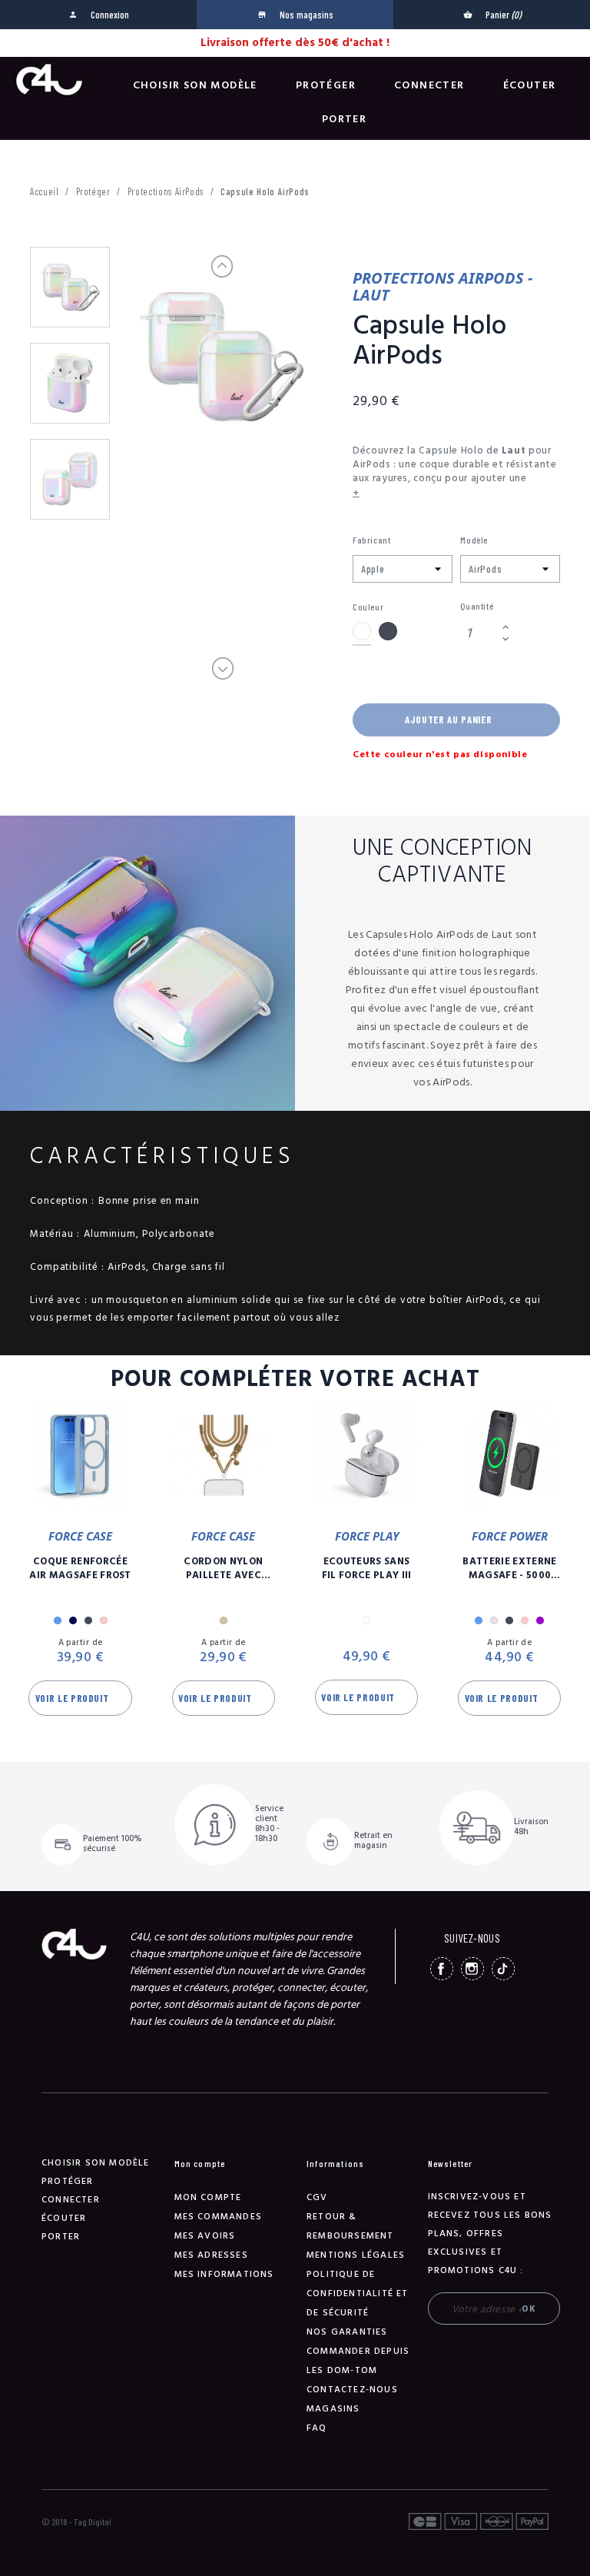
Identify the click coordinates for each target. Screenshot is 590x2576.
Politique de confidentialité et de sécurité (358, 2293)
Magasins (333, 2409)
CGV (317, 2197)
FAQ (317, 2428)
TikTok (503, 1969)
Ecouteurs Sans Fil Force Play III (367, 1568)
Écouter (530, 85)
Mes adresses (211, 2255)
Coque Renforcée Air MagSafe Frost (80, 1568)
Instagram (472, 1969)
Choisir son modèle (195, 85)
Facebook (442, 1969)
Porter (344, 119)
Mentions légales (356, 2255)
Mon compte (208, 2197)
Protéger (326, 85)
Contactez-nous (352, 2390)
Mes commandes (219, 2217)
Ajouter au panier (448, 720)
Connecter (429, 85)
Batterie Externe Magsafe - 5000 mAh (509, 1568)
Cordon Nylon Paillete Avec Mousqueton (223, 1568)
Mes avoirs (205, 2236)
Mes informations (224, 2274)
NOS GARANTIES (347, 2332)
